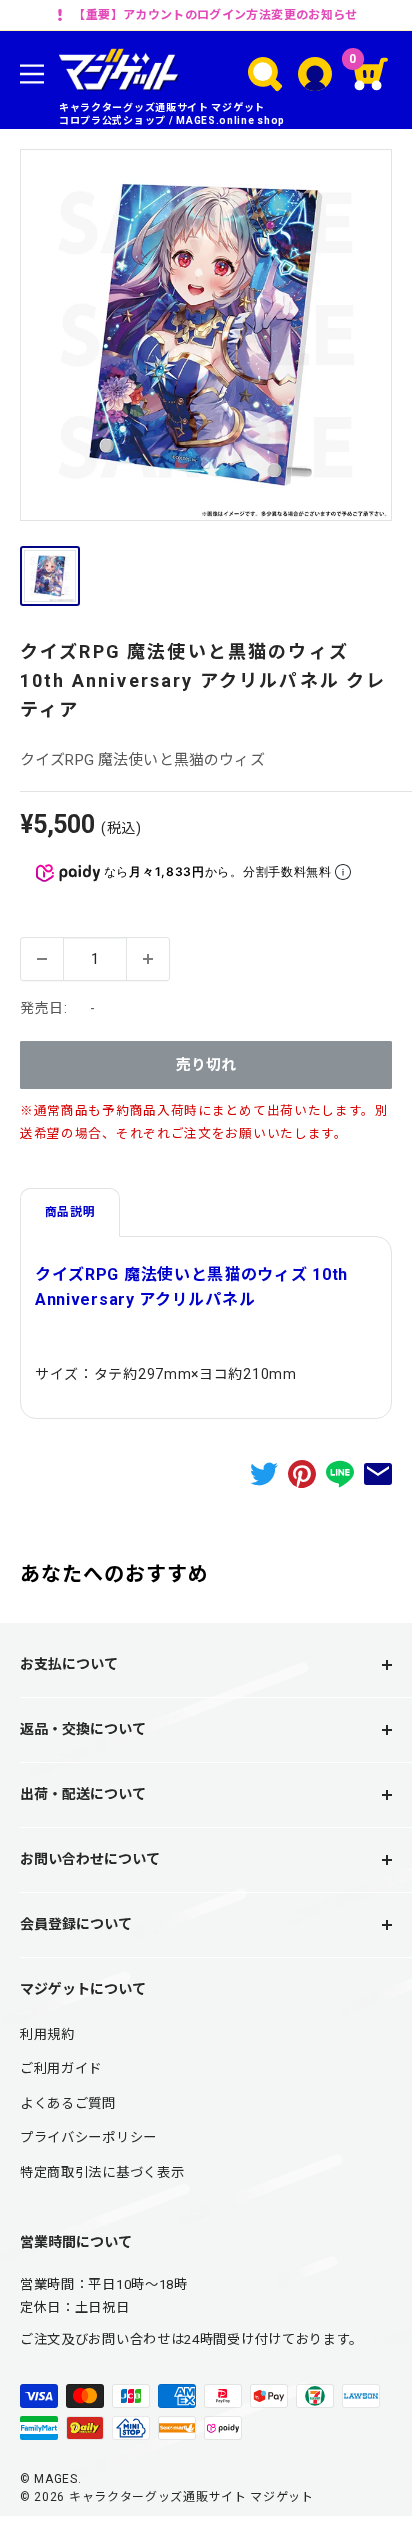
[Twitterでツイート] (264, 1473)
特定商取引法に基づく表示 (102, 2172)
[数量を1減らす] (42, 959)
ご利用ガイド (61, 2068)
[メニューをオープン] (32, 74)
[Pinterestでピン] (302, 1473)
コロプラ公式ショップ (112, 120)
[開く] (265, 74)
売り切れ (206, 1065)
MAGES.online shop (230, 120)
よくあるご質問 (68, 2103)
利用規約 (47, 2034)
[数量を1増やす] (148, 959)
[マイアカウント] (315, 74)
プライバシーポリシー (88, 2137)
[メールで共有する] (378, 1473)
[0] (372, 74)
